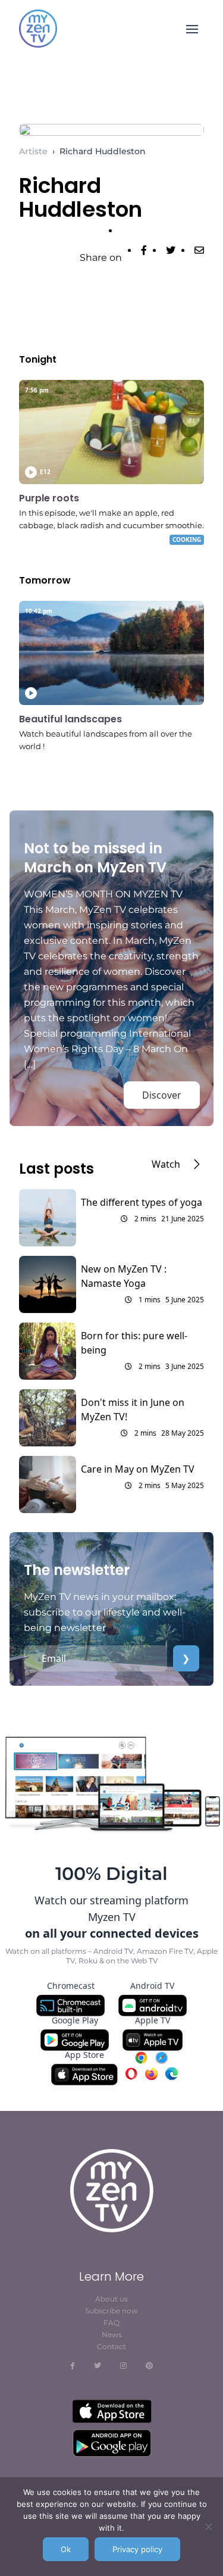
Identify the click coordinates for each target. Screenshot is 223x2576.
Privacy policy (137, 2549)
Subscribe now (111, 2311)
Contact (111, 2346)
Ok (66, 2549)
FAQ (111, 2323)
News (112, 2335)
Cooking (187, 539)
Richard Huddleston (103, 151)
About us (111, 2299)
